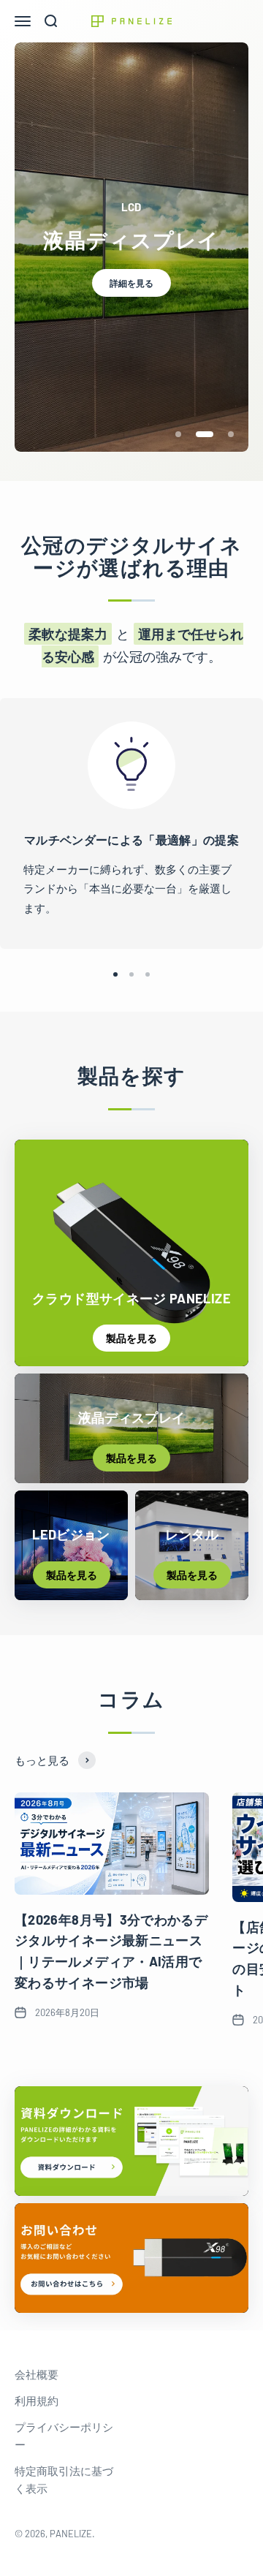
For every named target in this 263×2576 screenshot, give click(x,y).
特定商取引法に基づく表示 (64, 2480)
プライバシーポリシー (64, 2436)
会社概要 (37, 2374)
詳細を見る (131, 283)
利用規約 (37, 2401)
